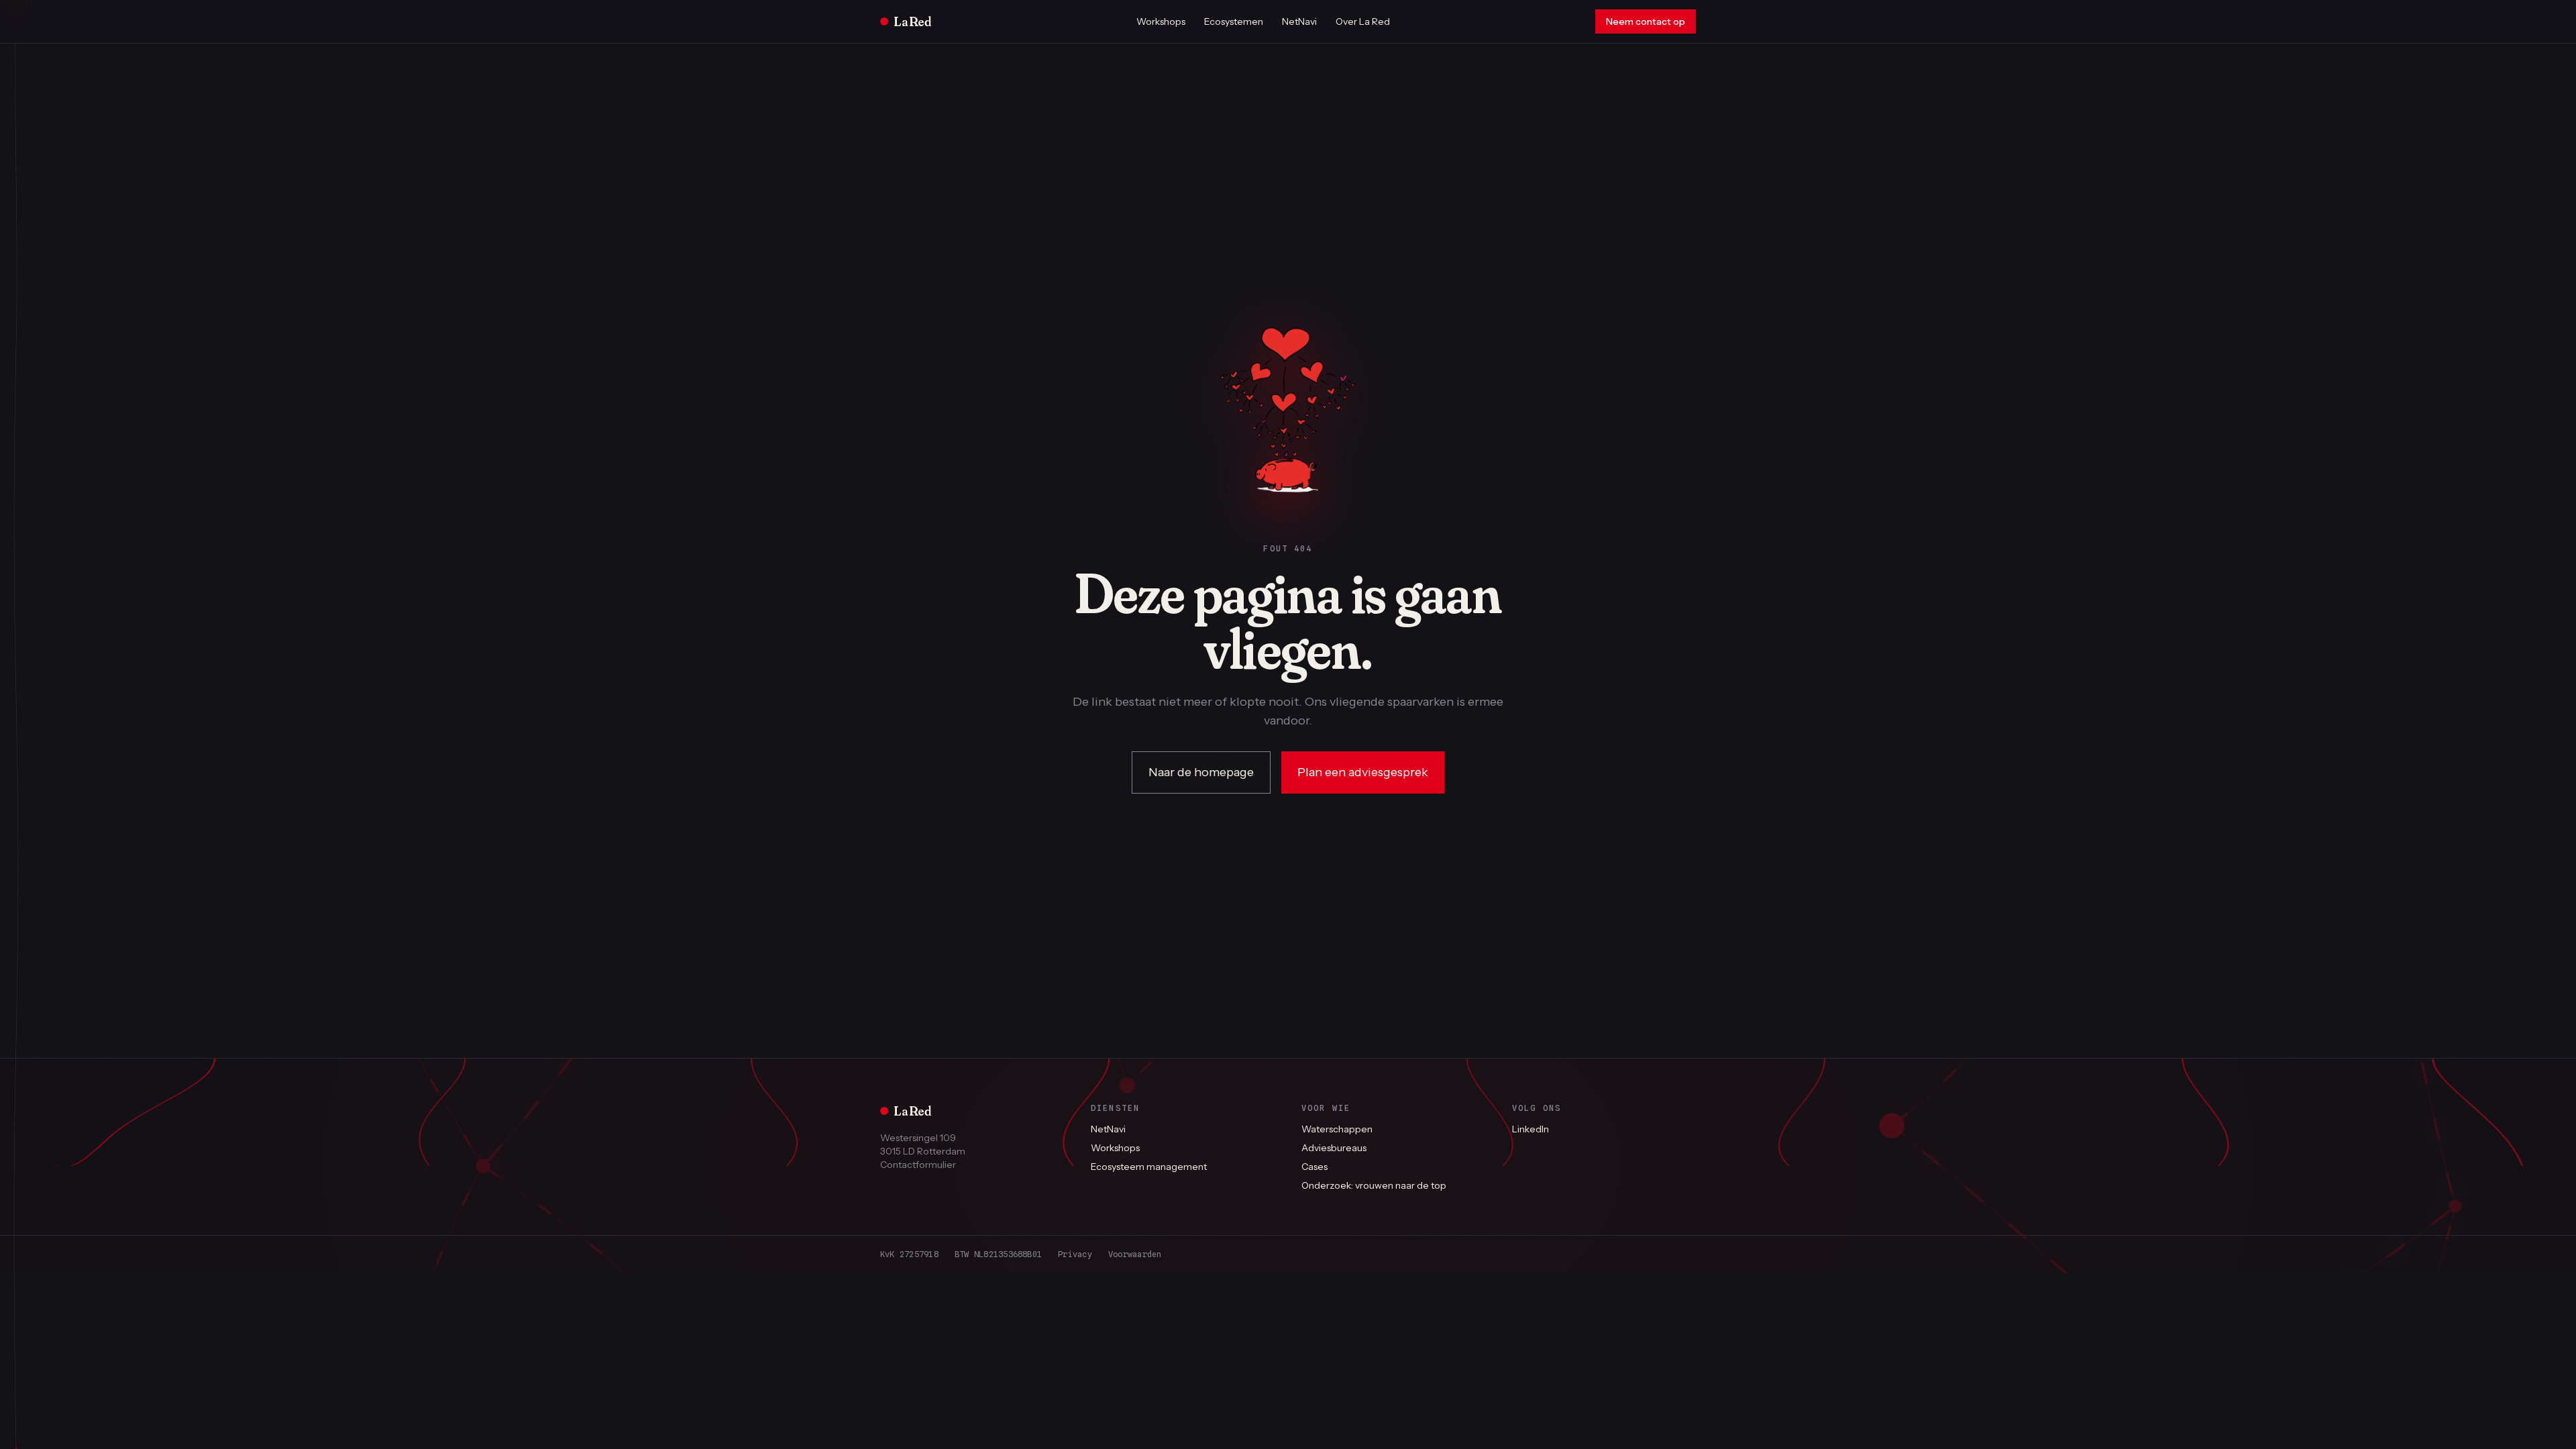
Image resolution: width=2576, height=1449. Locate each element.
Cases (1314, 1167)
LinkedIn (1531, 1129)
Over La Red (1363, 21)
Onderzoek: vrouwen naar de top (1374, 1185)
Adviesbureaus (1334, 1148)
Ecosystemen (1234, 21)
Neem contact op (1646, 21)
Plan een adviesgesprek (1363, 772)
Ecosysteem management (1149, 1167)
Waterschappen (1337, 1129)
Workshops (1161, 21)
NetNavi (1299, 21)
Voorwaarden (1135, 1254)
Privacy (1075, 1254)
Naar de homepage (1201, 772)
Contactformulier (918, 1165)
